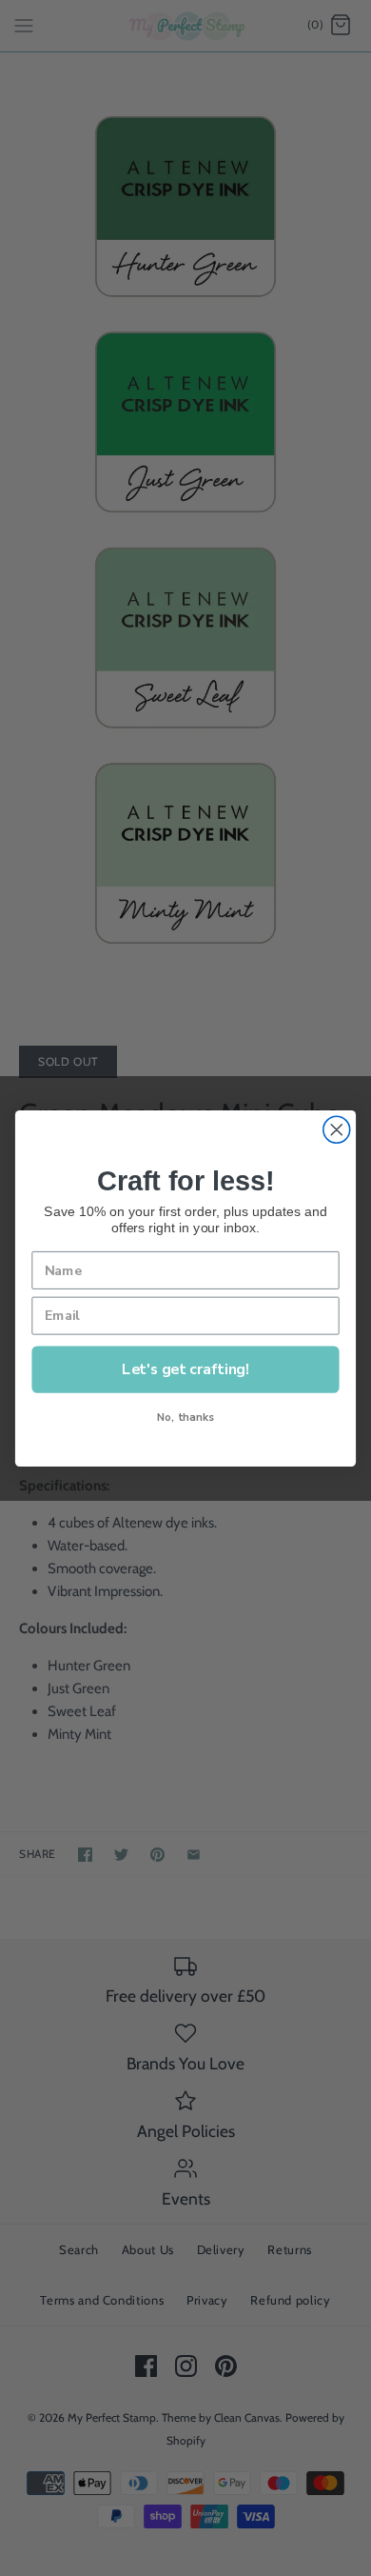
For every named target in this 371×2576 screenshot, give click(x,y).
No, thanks (185, 1417)
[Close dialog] (337, 1129)
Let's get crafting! (185, 1368)
